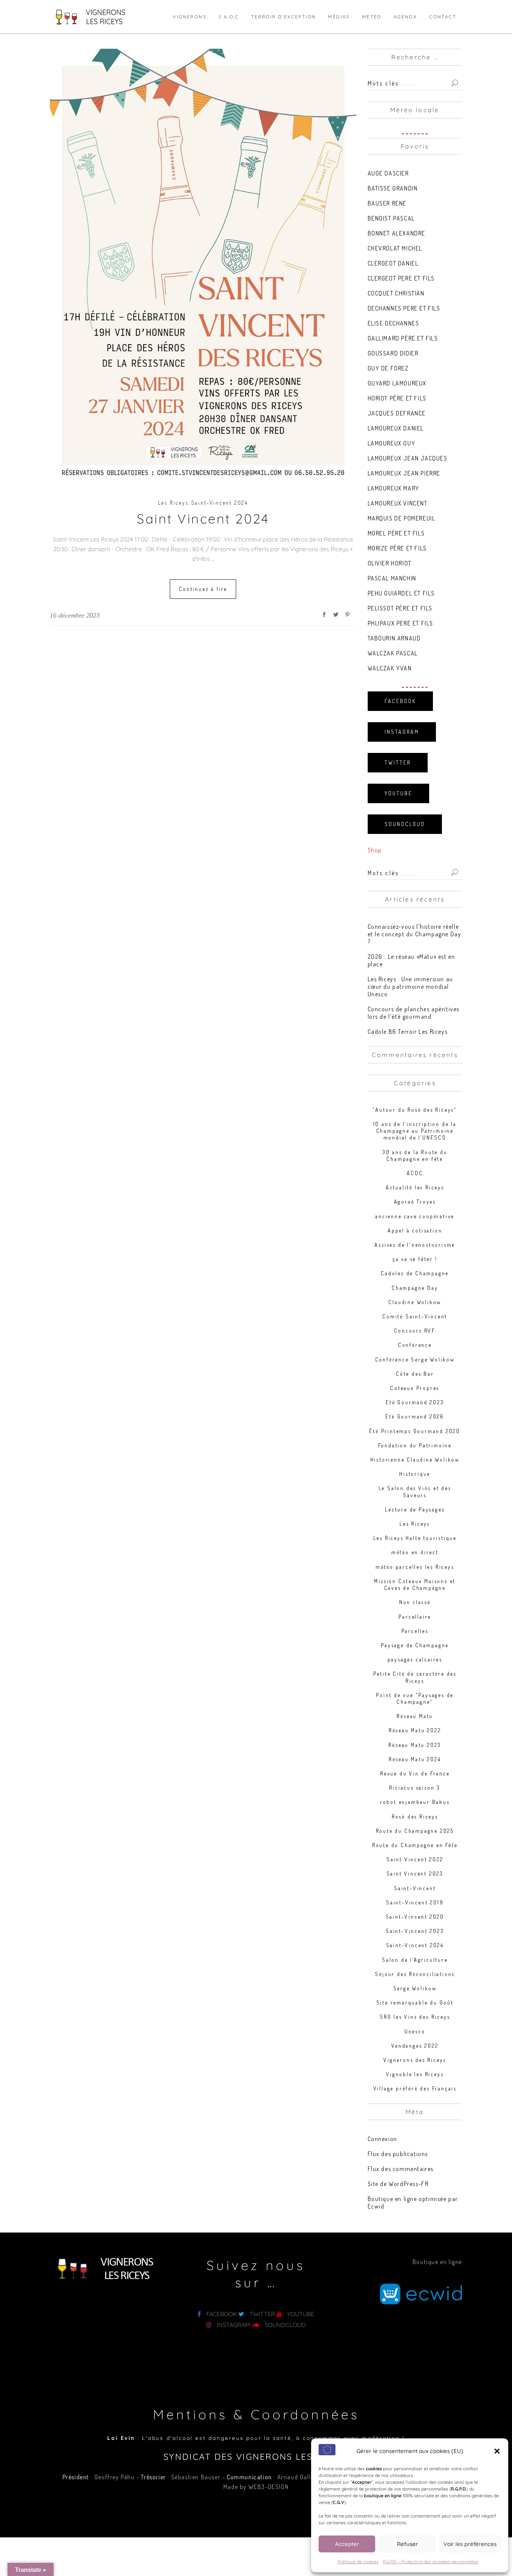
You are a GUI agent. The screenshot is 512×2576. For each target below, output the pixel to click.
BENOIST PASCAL (391, 218)
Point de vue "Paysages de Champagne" (415, 1698)
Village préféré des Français (415, 2088)
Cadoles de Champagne (415, 1273)
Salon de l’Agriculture (415, 1960)
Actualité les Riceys (415, 1187)
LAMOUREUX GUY (392, 443)
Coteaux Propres (415, 1388)
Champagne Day (415, 1288)
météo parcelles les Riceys (415, 1567)
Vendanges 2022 (415, 2046)
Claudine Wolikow (415, 1302)
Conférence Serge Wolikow (415, 1359)
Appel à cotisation (415, 1230)
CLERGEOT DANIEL (393, 263)
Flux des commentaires (401, 2169)
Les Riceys (173, 503)
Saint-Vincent (415, 1888)
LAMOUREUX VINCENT (398, 503)
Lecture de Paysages (415, 1509)
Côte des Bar (415, 1374)
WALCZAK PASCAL (393, 653)
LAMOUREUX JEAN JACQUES (408, 458)
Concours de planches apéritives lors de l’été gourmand (414, 1013)
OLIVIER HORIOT (390, 563)
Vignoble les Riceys (415, 2074)
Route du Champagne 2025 (415, 1831)
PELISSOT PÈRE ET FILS (400, 608)
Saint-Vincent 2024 (220, 503)
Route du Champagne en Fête (415, 1845)
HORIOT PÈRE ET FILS (397, 398)
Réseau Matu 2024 (415, 1759)
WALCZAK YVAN (390, 668)
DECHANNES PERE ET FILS (404, 308)
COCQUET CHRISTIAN (396, 293)
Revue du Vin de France (415, 1773)
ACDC (415, 1173)
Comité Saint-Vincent (415, 1316)
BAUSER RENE (387, 203)
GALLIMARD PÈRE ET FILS (403, 338)
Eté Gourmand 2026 (415, 1416)
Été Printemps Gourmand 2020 (415, 1431)
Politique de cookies (358, 2562)
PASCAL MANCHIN (392, 578)
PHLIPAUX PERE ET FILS (401, 623)
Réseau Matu (415, 1716)
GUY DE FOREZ (388, 368)
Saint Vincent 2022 (415, 1859)
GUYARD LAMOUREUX (397, 383)
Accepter (347, 2544)
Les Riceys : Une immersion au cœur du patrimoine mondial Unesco (410, 987)
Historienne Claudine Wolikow (415, 1460)
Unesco (415, 2031)
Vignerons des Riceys (415, 2060)
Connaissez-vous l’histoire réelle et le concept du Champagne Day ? (415, 934)
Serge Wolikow (415, 1988)
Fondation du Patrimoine (415, 1445)
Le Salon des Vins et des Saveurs (415, 1491)
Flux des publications (398, 2154)
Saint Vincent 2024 (203, 519)
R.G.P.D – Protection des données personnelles (430, 2562)
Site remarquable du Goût (415, 2002)
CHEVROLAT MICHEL (395, 248)
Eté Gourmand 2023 (415, 1402)
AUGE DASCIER (388, 173)
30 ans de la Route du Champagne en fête (415, 1155)
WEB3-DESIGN (269, 2487)
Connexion (383, 2139)
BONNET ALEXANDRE (397, 233)
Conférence (415, 1345)
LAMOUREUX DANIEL (396, 428)
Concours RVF (415, 1331)
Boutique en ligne (437, 2262)
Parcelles (415, 1631)
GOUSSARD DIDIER (393, 353)
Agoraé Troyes (415, 1202)
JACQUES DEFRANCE (397, 413)
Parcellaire (415, 1617)
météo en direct (415, 1552)
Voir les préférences (470, 2544)
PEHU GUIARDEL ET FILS (401, 593)
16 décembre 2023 (75, 615)
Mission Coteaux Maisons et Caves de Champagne (415, 1584)
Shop (375, 850)
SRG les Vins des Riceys (415, 2017)
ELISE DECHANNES (394, 323)
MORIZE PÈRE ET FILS (397, 548)
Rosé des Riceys (415, 1817)
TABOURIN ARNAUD (394, 638)
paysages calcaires (415, 1659)
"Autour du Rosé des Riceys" (415, 1110)
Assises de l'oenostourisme (415, 1245)
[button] (497, 2451)
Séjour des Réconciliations (415, 1974)
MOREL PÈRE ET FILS (396, 533)
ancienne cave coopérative (415, 1216)
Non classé (415, 1602)
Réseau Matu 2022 (415, 1730)
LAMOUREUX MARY (394, 488)
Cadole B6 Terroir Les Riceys (408, 1032)
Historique (415, 1474)
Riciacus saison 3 (415, 1788)
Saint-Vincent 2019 (415, 1902)
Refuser (407, 2544)
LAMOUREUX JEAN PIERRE (404, 473)
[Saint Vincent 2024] (203, 266)
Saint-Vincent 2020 (415, 1917)
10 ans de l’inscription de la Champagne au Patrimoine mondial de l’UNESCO (415, 1131)
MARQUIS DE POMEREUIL (402, 518)
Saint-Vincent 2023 (415, 1931)
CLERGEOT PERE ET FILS (401, 278)
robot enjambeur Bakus (415, 1802)
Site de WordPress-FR (398, 2184)
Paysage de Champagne (415, 1645)
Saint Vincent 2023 (415, 1874)
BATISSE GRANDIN (393, 188)
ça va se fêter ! (415, 1259)
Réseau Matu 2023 (415, 1745)
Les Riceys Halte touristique (415, 1538)
